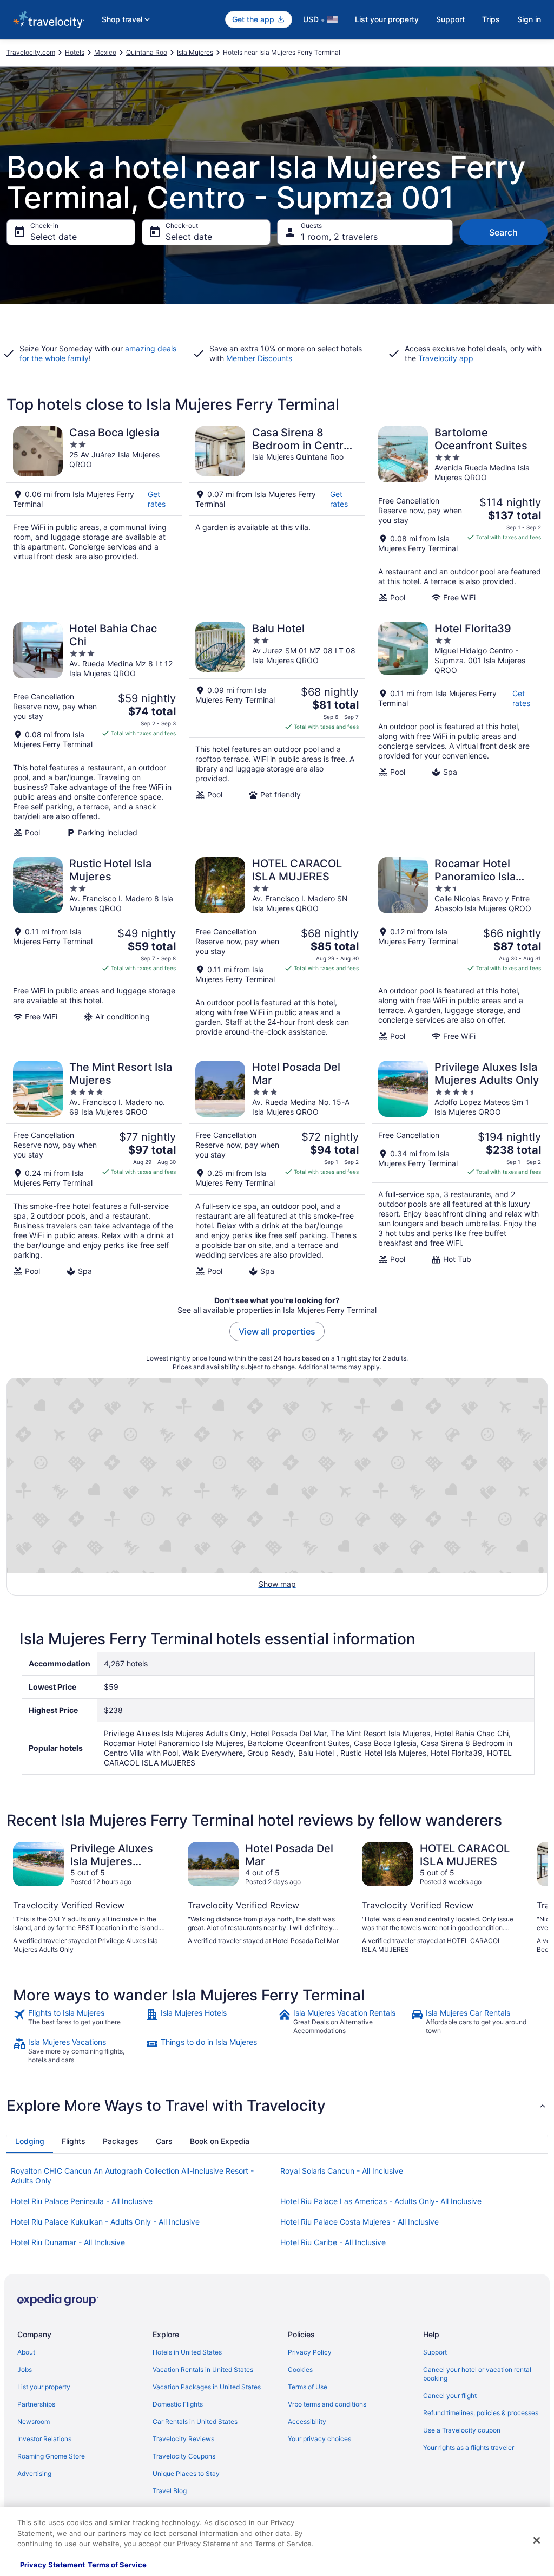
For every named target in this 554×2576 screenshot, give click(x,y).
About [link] (26, 2352)
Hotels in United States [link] (187, 2352)
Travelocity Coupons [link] (184, 2456)
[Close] (537, 2540)
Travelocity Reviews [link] (183, 2439)
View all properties (277, 1331)
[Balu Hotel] (277, 730)
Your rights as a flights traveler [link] (469, 2447)
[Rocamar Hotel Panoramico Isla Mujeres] (460, 949)
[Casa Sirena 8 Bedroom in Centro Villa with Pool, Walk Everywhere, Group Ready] (277, 514)
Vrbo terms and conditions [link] (327, 2404)
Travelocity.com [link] (31, 52)
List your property (387, 19)
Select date (54, 237)
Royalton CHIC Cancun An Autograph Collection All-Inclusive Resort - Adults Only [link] (132, 2176)
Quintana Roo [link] (147, 52)
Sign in (529, 19)
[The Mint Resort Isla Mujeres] (94, 1168)
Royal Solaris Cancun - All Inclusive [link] (342, 2171)
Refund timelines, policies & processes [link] (481, 2413)
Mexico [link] (105, 52)
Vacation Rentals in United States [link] (203, 2369)
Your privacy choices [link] (319, 2439)
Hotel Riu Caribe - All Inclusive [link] (333, 2242)
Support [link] (435, 2352)
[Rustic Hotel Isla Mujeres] (94, 949)
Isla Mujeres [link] (195, 52)
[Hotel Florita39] (460, 730)
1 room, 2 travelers (339, 237)
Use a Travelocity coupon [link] (462, 2430)
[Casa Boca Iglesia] (94, 514)
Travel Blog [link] (170, 2491)
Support (450, 19)
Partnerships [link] (36, 2404)
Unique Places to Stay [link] (186, 2473)
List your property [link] (44, 2387)
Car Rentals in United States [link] (195, 2421)
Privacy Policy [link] (310, 2352)
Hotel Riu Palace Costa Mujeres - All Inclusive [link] (360, 2222)
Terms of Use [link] (308, 2387)
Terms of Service (117, 2565)
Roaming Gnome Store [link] (51, 2456)
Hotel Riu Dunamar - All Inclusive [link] (68, 2242)
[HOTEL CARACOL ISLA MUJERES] (277, 949)
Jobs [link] (25, 2369)
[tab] (30, 2141)
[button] (277, 2106)
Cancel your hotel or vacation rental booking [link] (477, 2374)
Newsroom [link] (34, 2421)
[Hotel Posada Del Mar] (277, 1168)
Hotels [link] (75, 52)
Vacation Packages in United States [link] (207, 2387)
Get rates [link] (157, 499)
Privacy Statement (52, 2565)
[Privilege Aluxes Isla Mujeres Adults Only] (460, 1168)
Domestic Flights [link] (178, 2404)
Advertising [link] (34, 2473)
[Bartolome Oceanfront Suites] (460, 514)
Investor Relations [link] (44, 2439)
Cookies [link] (300, 2369)
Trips (491, 19)
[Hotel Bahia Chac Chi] (94, 730)
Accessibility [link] (307, 2421)
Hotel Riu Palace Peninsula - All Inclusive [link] (82, 2201)
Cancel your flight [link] (450, 2395)
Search (503, 232)
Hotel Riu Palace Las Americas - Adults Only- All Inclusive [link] (381, 2201)
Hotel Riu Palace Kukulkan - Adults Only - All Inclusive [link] (105, 2222)
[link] (78, 2022)
